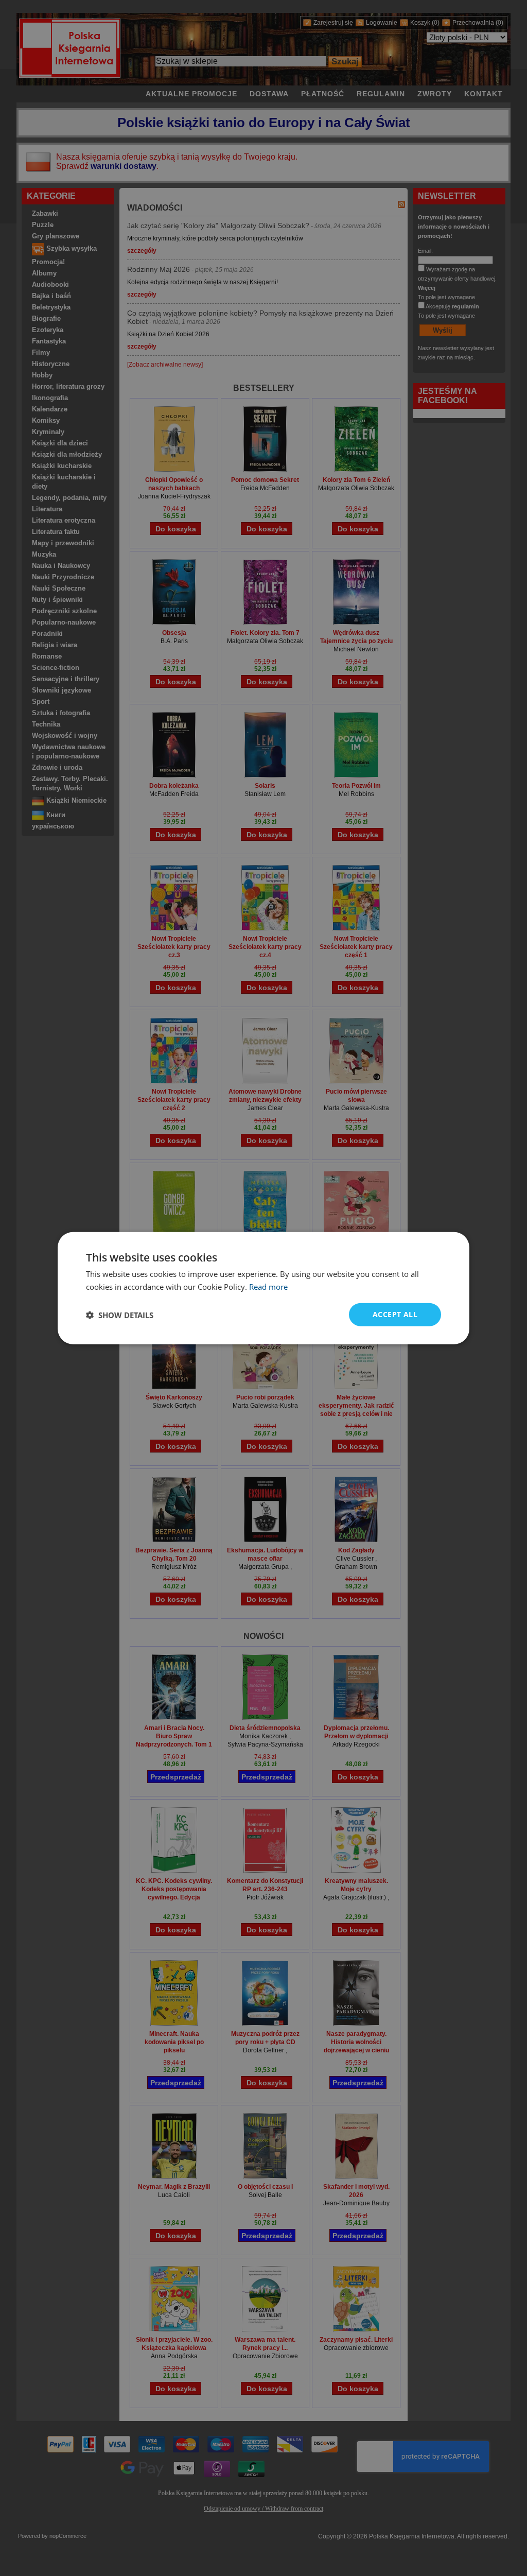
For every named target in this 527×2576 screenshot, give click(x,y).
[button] (120, 1315)
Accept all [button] (395, 1314)
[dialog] (263, 1288)
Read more (268, 1286)
